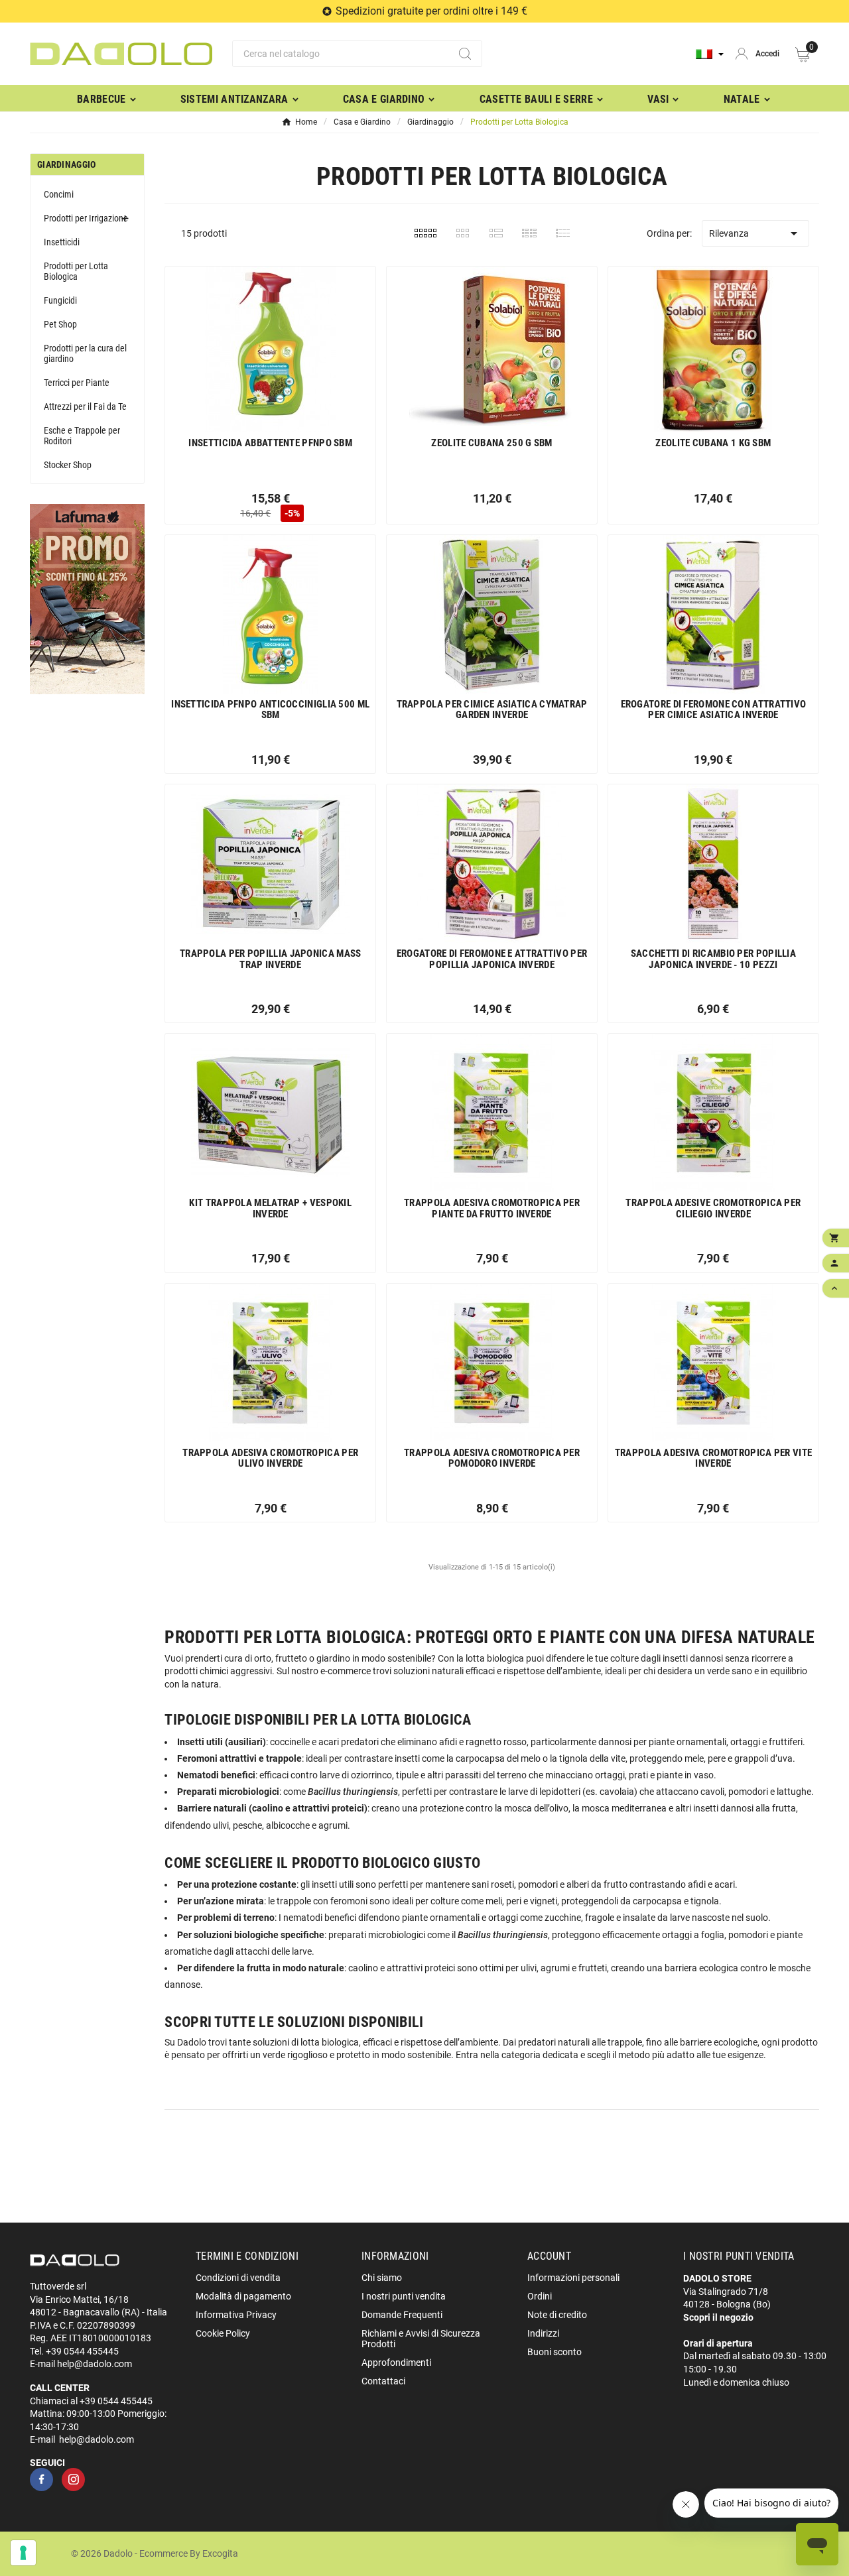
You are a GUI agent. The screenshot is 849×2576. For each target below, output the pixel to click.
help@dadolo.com (95, 2364)
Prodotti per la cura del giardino (85, 353)
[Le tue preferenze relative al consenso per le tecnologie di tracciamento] (23, 2553)
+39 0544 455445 (82, 2351)
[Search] (465, 54)
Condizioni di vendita (238, 2278)
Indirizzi (543, 2333)
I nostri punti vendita (404, 2296)
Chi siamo (382, 2278)
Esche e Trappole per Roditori (82, 436)
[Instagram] (73, 2480)
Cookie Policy (223, 2333)
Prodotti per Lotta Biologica (76, 271)
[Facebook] (41, 2480)
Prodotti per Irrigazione (86, 218)
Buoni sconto (555, 2352)
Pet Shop (60, 324)
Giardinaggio (67, 164)
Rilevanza (755, 233)
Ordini (540, 2296)
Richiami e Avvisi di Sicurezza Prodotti (421, 2339)
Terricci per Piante (77, 383)
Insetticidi (62, 242)
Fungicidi (60, 300)
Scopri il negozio (718, 2317)
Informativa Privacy (236, 2315)
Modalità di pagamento (243, 2296)
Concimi (59, 194)
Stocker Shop (68, 465)
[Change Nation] (710, 54)
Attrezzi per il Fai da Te (85, 406)
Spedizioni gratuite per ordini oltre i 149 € (431, 11)
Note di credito (557, 2315)
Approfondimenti (396, 2362)
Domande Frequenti (402, 2315)
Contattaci (383, 2381)
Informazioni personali (573, 2278)
